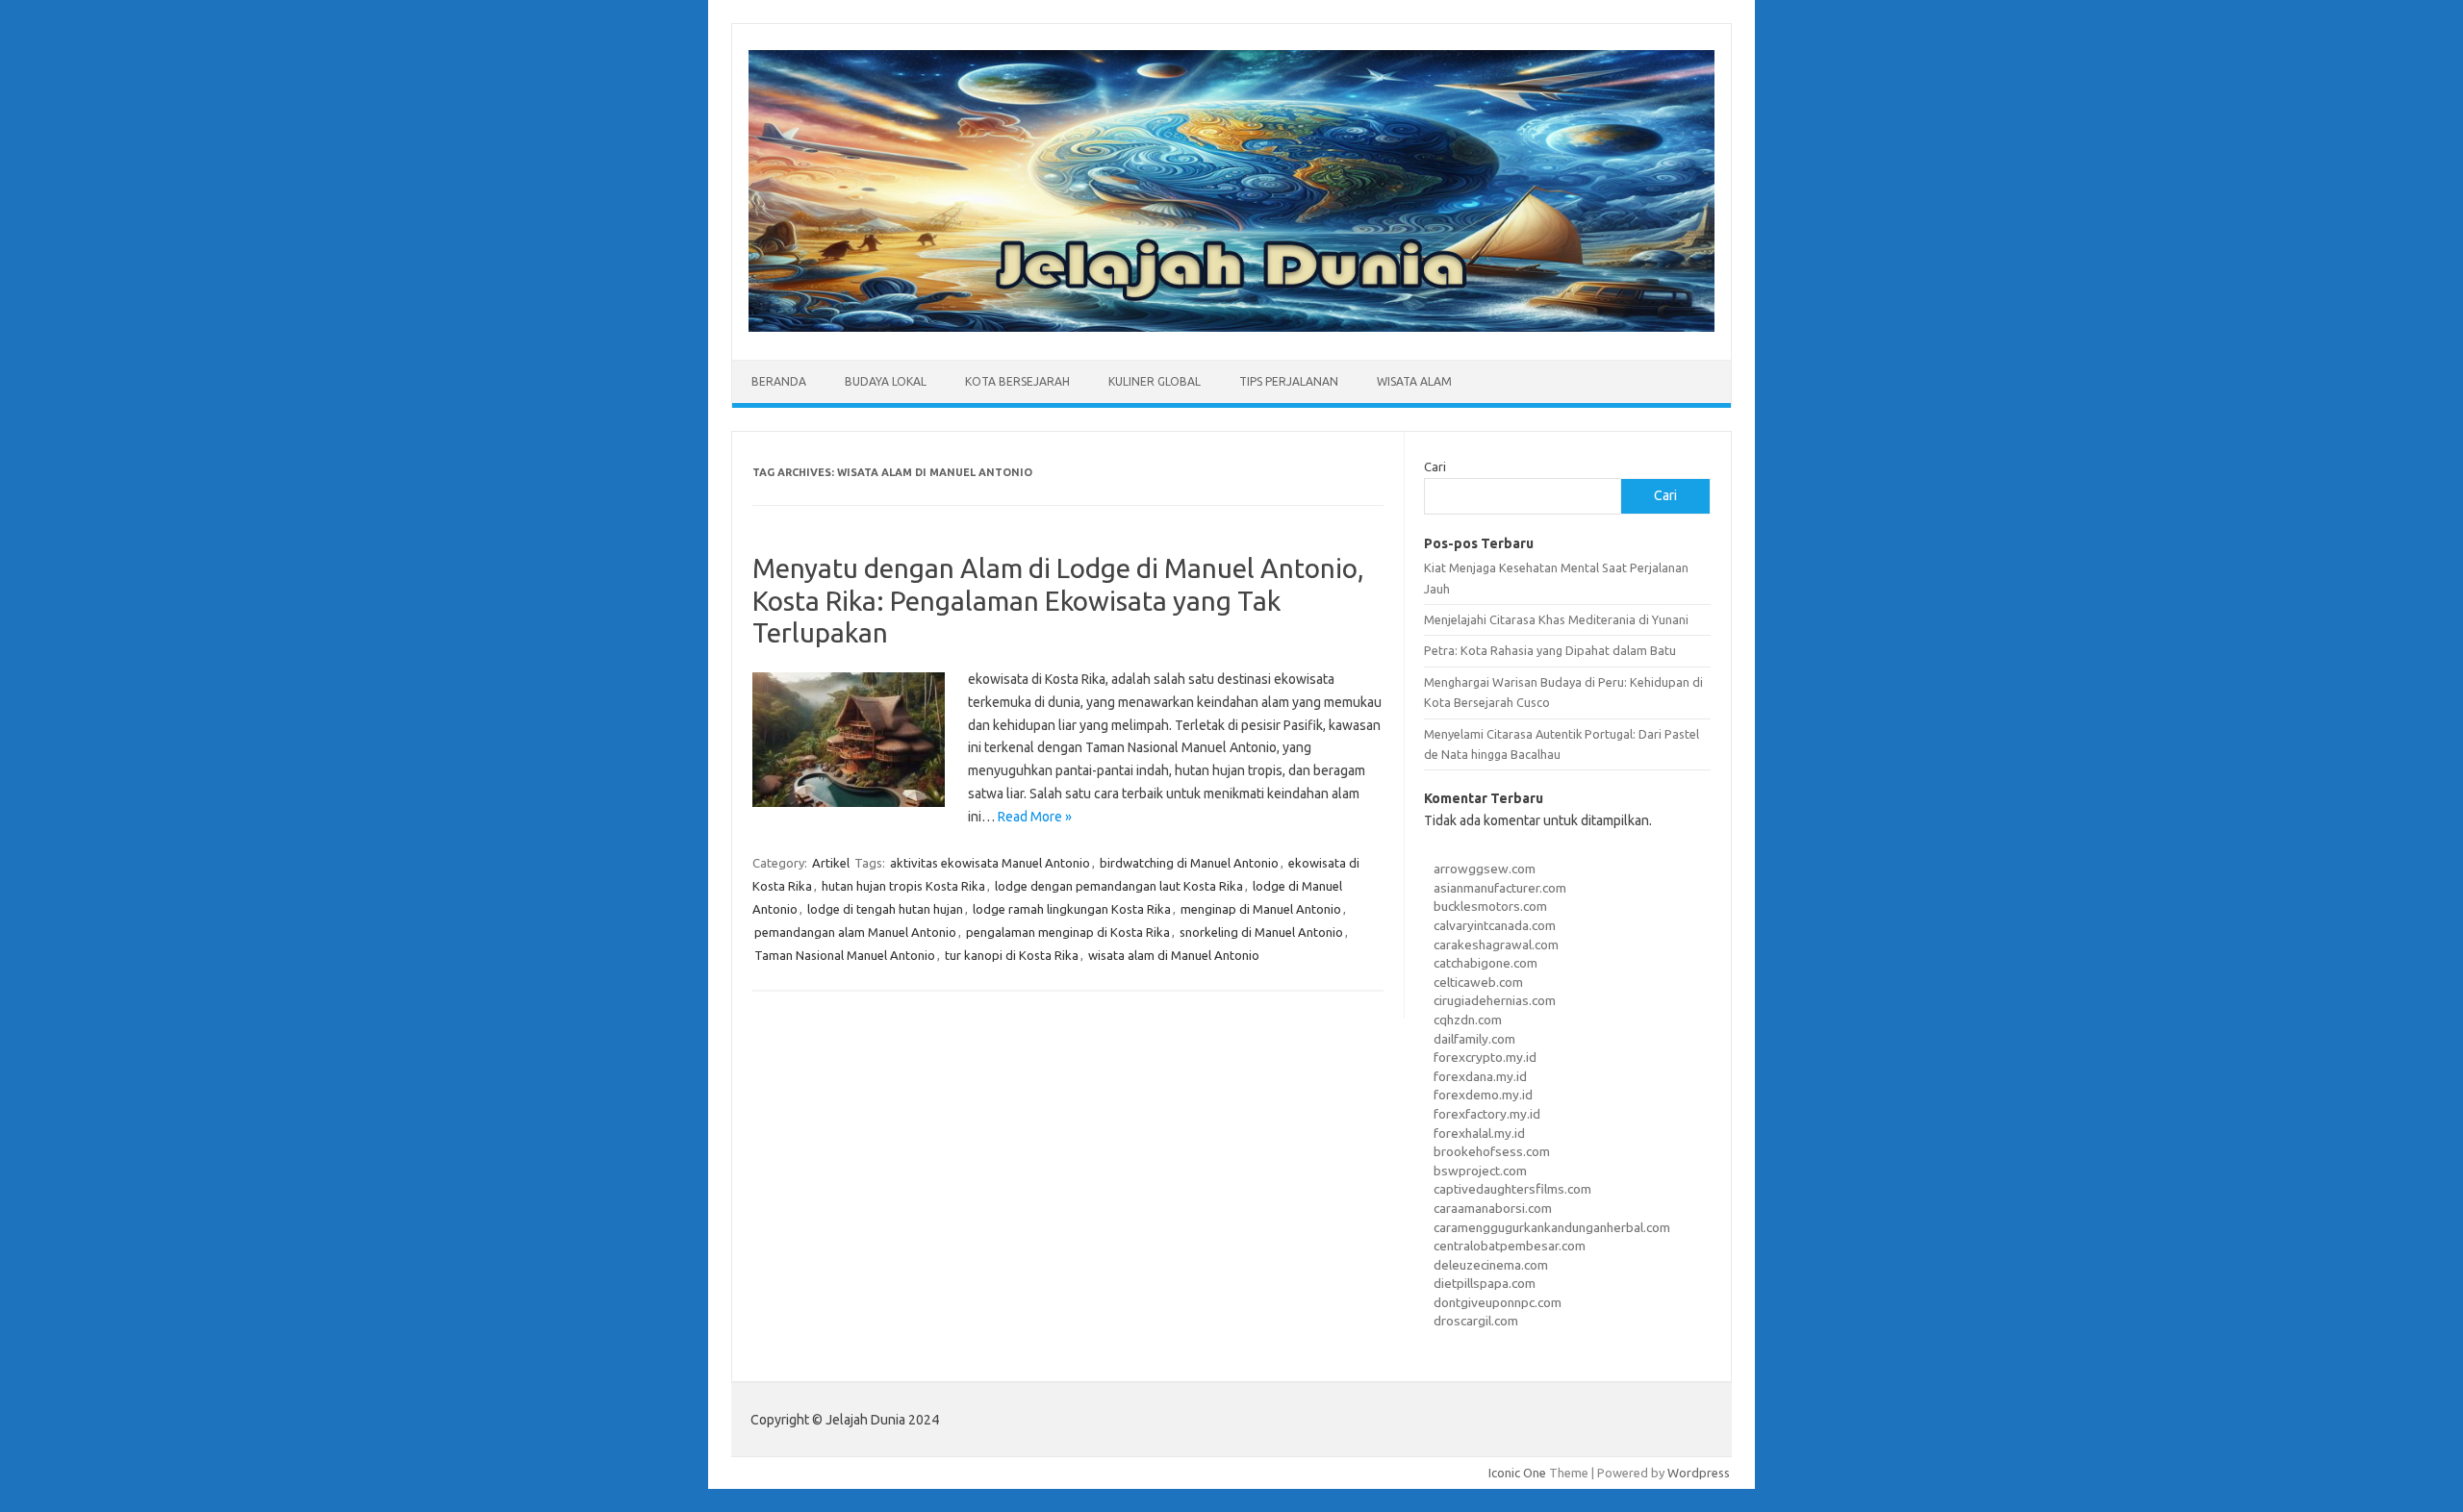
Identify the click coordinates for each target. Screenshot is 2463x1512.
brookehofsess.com (1492, 1151)
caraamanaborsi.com (1493, 1208)
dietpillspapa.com (1485, 1283)
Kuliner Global (1155, 381)
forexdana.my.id (1480, 1076)
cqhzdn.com (1468, 1020)
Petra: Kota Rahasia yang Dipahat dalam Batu (1550, 650)
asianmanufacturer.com (1500, 888)
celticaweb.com (1478, 982)
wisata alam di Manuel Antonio (1174, 955)
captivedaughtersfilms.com (1512, 1189)
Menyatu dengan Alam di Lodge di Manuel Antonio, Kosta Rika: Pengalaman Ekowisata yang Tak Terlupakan (1058, 600)
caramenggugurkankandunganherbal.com (1552, 1227)
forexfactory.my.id (1487, 1114)
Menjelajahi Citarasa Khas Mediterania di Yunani (1556, 619)
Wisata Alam (1414, 381)
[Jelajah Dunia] (1231, 327)
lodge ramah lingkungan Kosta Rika (1072, 909)
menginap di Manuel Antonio (1261, 909)
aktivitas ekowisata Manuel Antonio (990, 863)
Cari (1435, 466)
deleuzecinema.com (1491, 1265)
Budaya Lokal (886, 381)
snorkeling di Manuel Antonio (1261, 932)
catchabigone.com (1485, 963)
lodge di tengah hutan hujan (885, 909)
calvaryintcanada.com (1495, 925)
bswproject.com (1480, 1171)
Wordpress (1699, 1473)
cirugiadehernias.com (1495, 1000)
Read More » (1035, 817)
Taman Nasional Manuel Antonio (845, 955)
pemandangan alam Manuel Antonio (855, 932)
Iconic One (1517, 1473)
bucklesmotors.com (1490, 906)
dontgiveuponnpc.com (1498, 1302)
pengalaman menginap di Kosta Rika (1068, 932)
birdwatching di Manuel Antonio (1189, 863)
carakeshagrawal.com (1496, 945)
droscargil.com (1476, 1321)
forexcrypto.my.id (1485, 1057)
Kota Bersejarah (1017, 381)
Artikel (831, 863)
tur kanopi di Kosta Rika (1012, 955)
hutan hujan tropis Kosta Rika (903, 886)
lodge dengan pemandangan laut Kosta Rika (1119, 886)
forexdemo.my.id (1483, 1095)
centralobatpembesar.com (1510, 1246)
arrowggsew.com (1485, 869)
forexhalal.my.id (1479, 1133)
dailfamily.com (1474, 1039)
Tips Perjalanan (1289, 381)
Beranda (779, 381)
